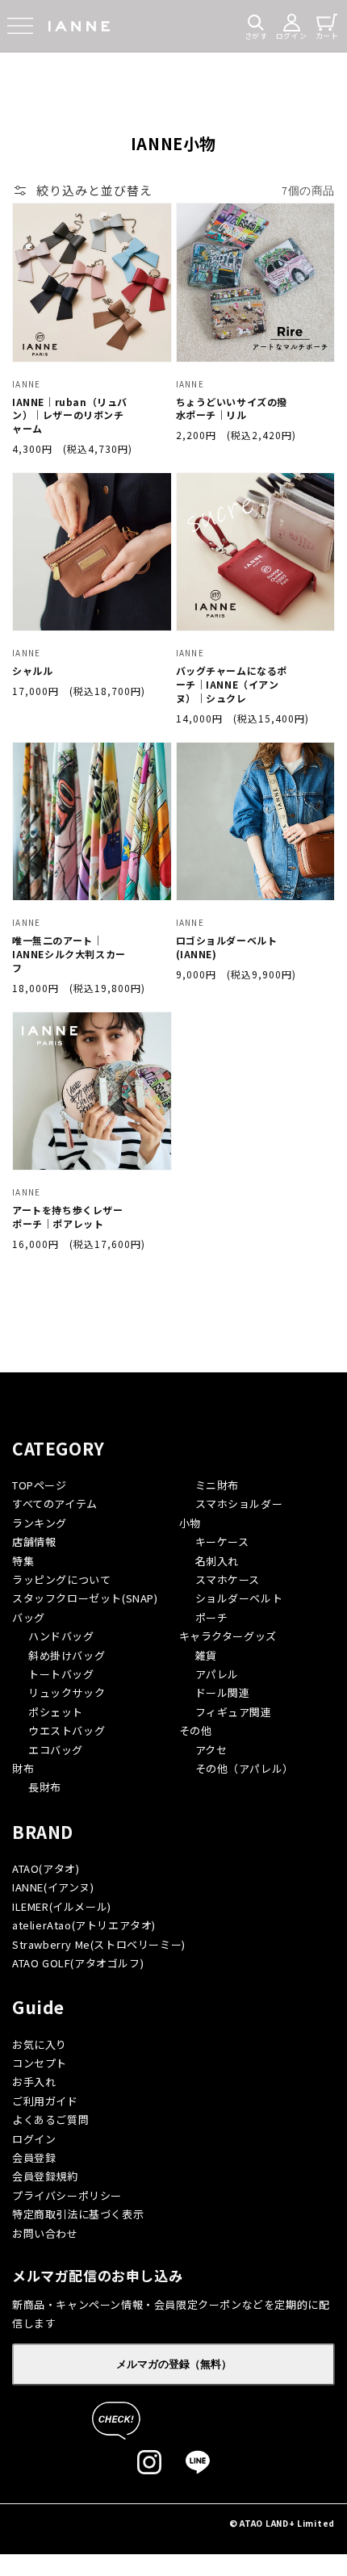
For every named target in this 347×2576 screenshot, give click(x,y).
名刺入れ (217, 1561)
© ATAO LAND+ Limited (282, 2523)
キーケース (222, 1541)
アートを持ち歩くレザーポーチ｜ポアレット (68, 1217)
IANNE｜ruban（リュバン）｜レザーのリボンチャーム (70, 416)
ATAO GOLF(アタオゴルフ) (78, 1963)
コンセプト (40, 2063)
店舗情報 (34, 1541)
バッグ (29, 1617)
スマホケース (228, 1579)
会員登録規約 (45, 2176)
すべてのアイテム (55, 1504)
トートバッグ (61, 1674)
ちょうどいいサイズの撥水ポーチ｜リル (232, 409)
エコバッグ (56, 1750)
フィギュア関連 (234, 1712)
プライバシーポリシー (67, 2195)
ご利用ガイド (45, 2101)
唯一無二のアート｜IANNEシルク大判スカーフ (69, 954)
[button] (20, 26)
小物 (190, 1523)
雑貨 (206, 1655)
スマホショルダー (239, 1504)
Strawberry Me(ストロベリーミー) (99, 1944)
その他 (196, 1730)
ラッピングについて (61, 1579)
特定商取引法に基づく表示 (78, 2214)
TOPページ (40, 1485)
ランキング (40, 1523)
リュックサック (67, 1692)
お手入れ (34, 2082)
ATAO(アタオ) (46, 1868)
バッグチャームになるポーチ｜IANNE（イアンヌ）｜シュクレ (232, 685)
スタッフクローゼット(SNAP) (85, 1598)
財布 (23, 1768)
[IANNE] (79, 26)
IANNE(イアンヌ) (53, 1887)
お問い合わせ (45, 2233)
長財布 (45, 1787)
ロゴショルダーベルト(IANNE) (227, 947)
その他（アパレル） (245, 1768)
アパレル (217, 1674)
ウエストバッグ (67, 1730)
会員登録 (34, 2157)
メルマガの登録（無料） (174, 2364)
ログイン (34, 2139)
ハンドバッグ (61, 1636)
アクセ (211, 1750)
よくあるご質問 (50, 2119)
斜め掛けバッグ (67, 1655)
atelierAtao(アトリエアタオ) (84, 1925)
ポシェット (56, 1712)
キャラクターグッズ (228, 1636)
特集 (23, 1561)
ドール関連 (223, 1692)
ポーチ (212, 1617)
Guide (38, 2007)
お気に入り (40, 2044)
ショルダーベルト (239, 1598)
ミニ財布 (217, 1485)
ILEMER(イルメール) (62, 1906)
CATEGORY (59, 1448)
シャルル (32, 671)
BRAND (43, 1832)
